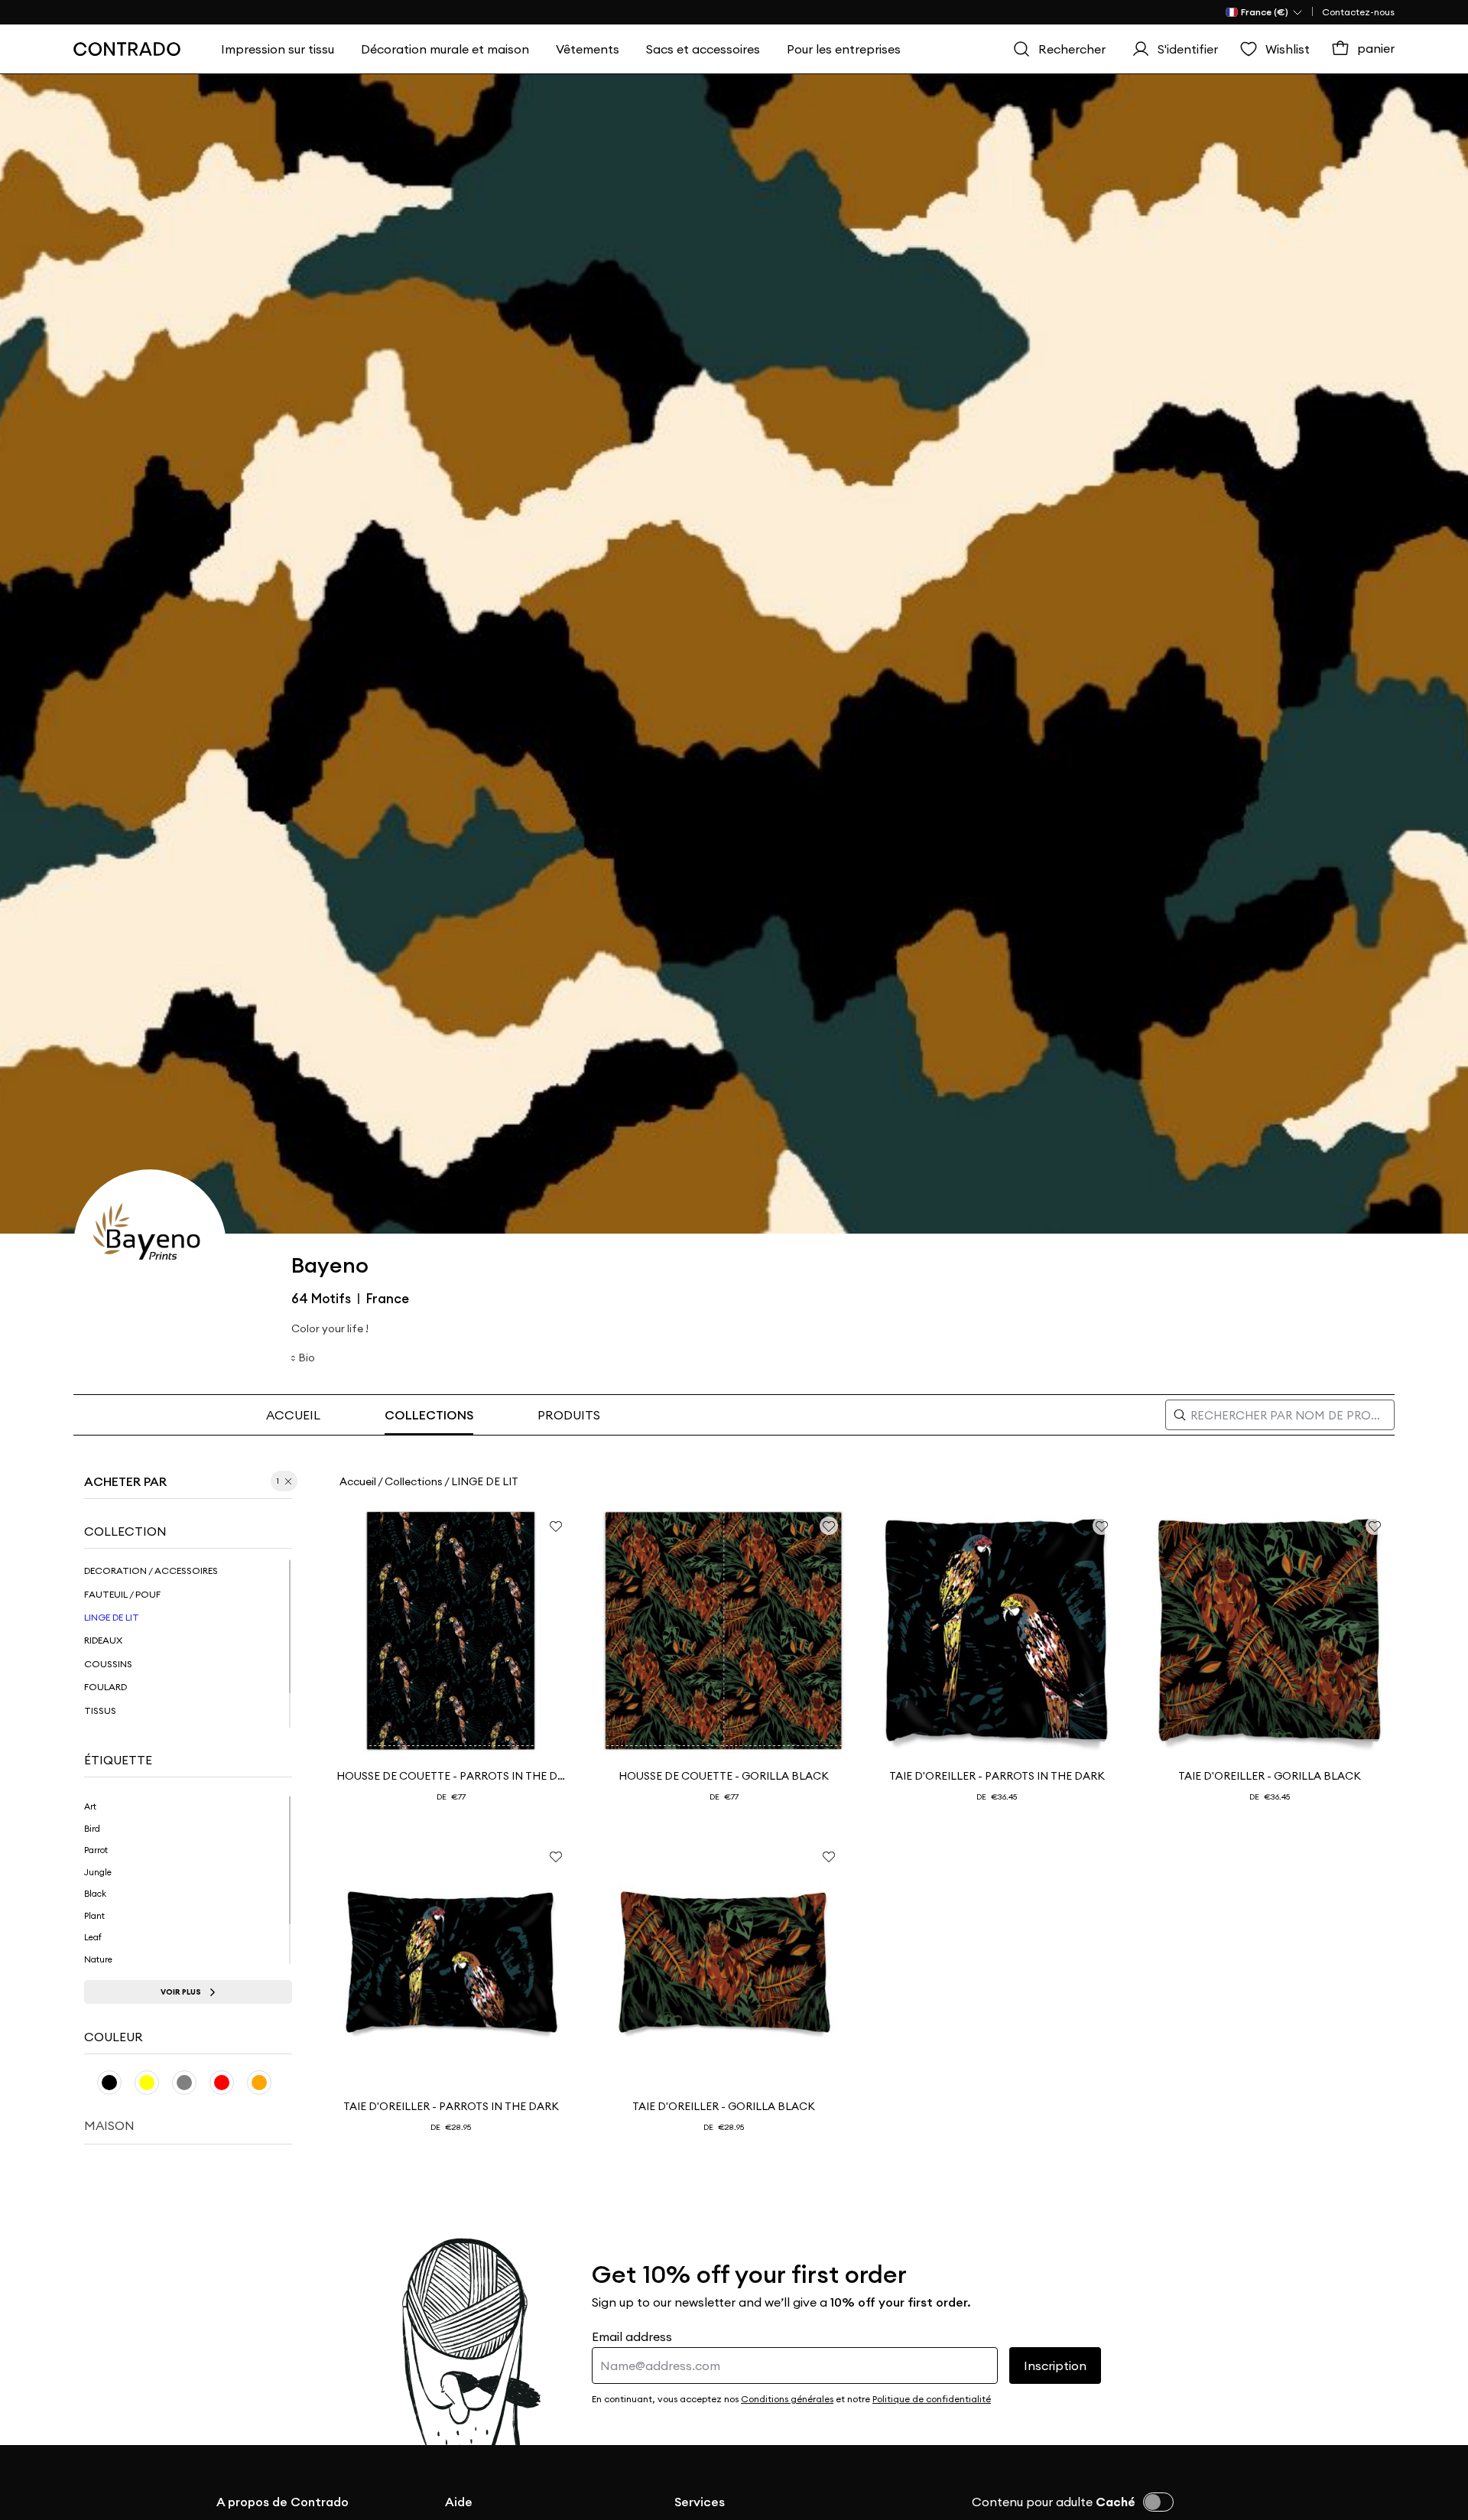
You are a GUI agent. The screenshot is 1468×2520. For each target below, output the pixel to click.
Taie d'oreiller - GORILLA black (1270, 1776)
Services (700, 2502)
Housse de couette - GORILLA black (724, 1776)
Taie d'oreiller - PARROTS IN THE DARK (997, 1776)
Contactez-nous (1358, 12)
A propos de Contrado (283, 2502)
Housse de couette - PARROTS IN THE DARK (451, 1776)
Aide (459, 2502)
